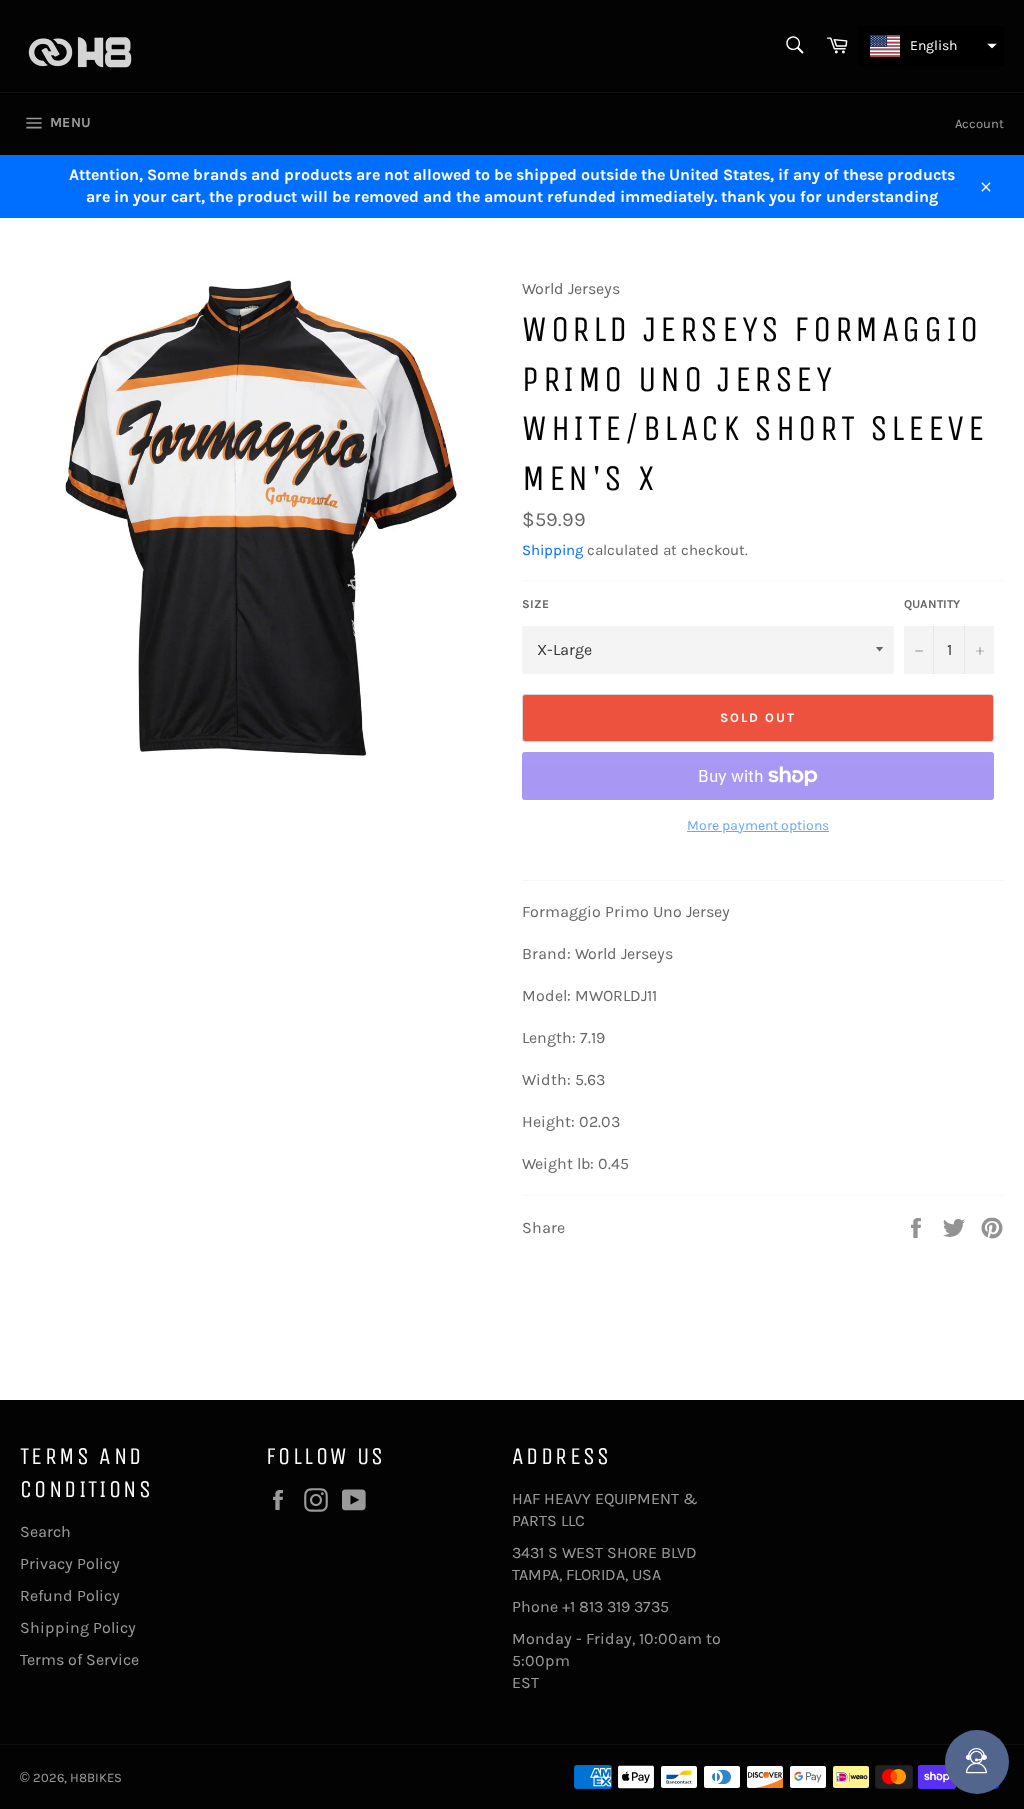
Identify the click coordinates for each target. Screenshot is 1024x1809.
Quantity (932, 604)
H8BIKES (96, 1777)
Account (979, 123)
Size (535, 604)
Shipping (552, 550)
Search (45, 1531)
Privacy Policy (70, 1563)
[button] (931, 46)
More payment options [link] (758, 825)
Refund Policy (70, 1595)
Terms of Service (79, 1659)
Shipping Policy (78, 1627)
